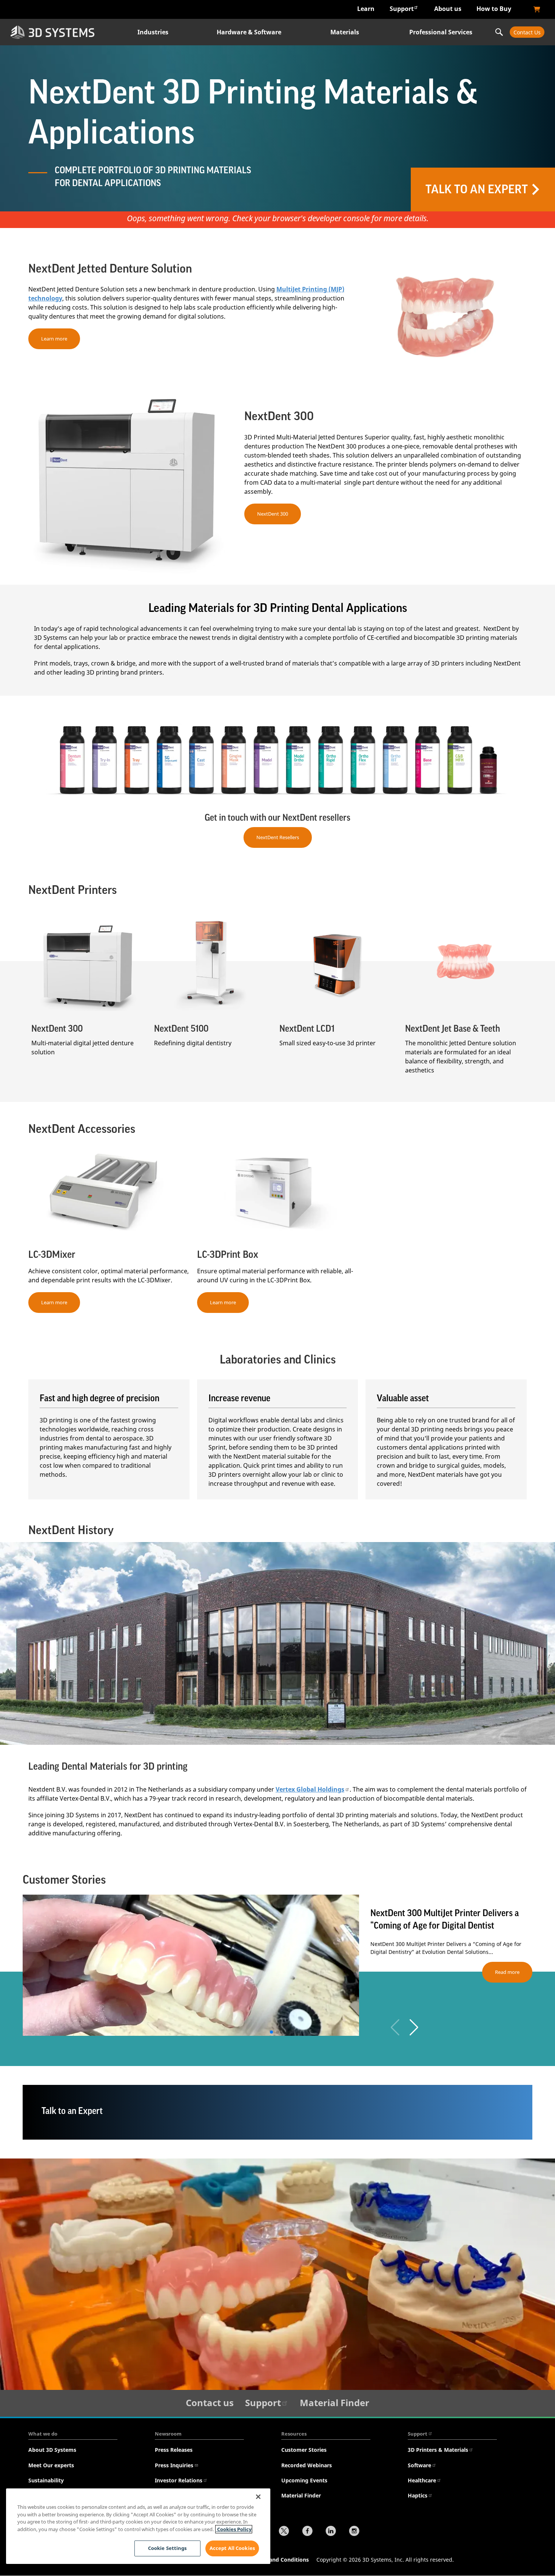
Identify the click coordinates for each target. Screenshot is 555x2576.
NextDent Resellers (278, 837)
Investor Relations (179, 2480)
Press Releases (174, 2450)
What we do (43, 2434)
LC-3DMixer (52, 1255)
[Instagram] (354, 2532)
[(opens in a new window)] (537, 9)
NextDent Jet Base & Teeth (452, 1029)
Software (419, 2465)
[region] (138, 2526)
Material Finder (335, 2403)
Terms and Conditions (280, 2560)
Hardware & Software (249, 32)
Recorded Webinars (307, 2465)
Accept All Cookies (232, 2548)
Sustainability (46, 2480)
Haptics (418, 2495)
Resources (294, 2434)
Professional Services (441, 32)
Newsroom (168, 2434)
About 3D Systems (52, 2450)
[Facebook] (307, 2532)
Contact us (210, 2403)
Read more (507, 1972)
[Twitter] (284, 2532)
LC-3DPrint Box (228, 1255)
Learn (366, 9)
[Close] (258, 2497)
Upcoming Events (304, 2480)
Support (402, 9)
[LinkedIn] (331, 2532)
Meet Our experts (51, 2465)
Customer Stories (304, 2450)
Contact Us (527, 32)
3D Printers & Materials (438, 2450)
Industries (153, 32)
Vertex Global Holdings (310, 1789)
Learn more (54, 339)
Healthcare (422, 2480)
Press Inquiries (174, 2465)
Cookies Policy (234, 2529)
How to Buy (494, 9)
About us (448, 9)
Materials (345, 32)
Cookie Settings (167, 2548)
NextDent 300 (273, 514)
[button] (414, 2028)
